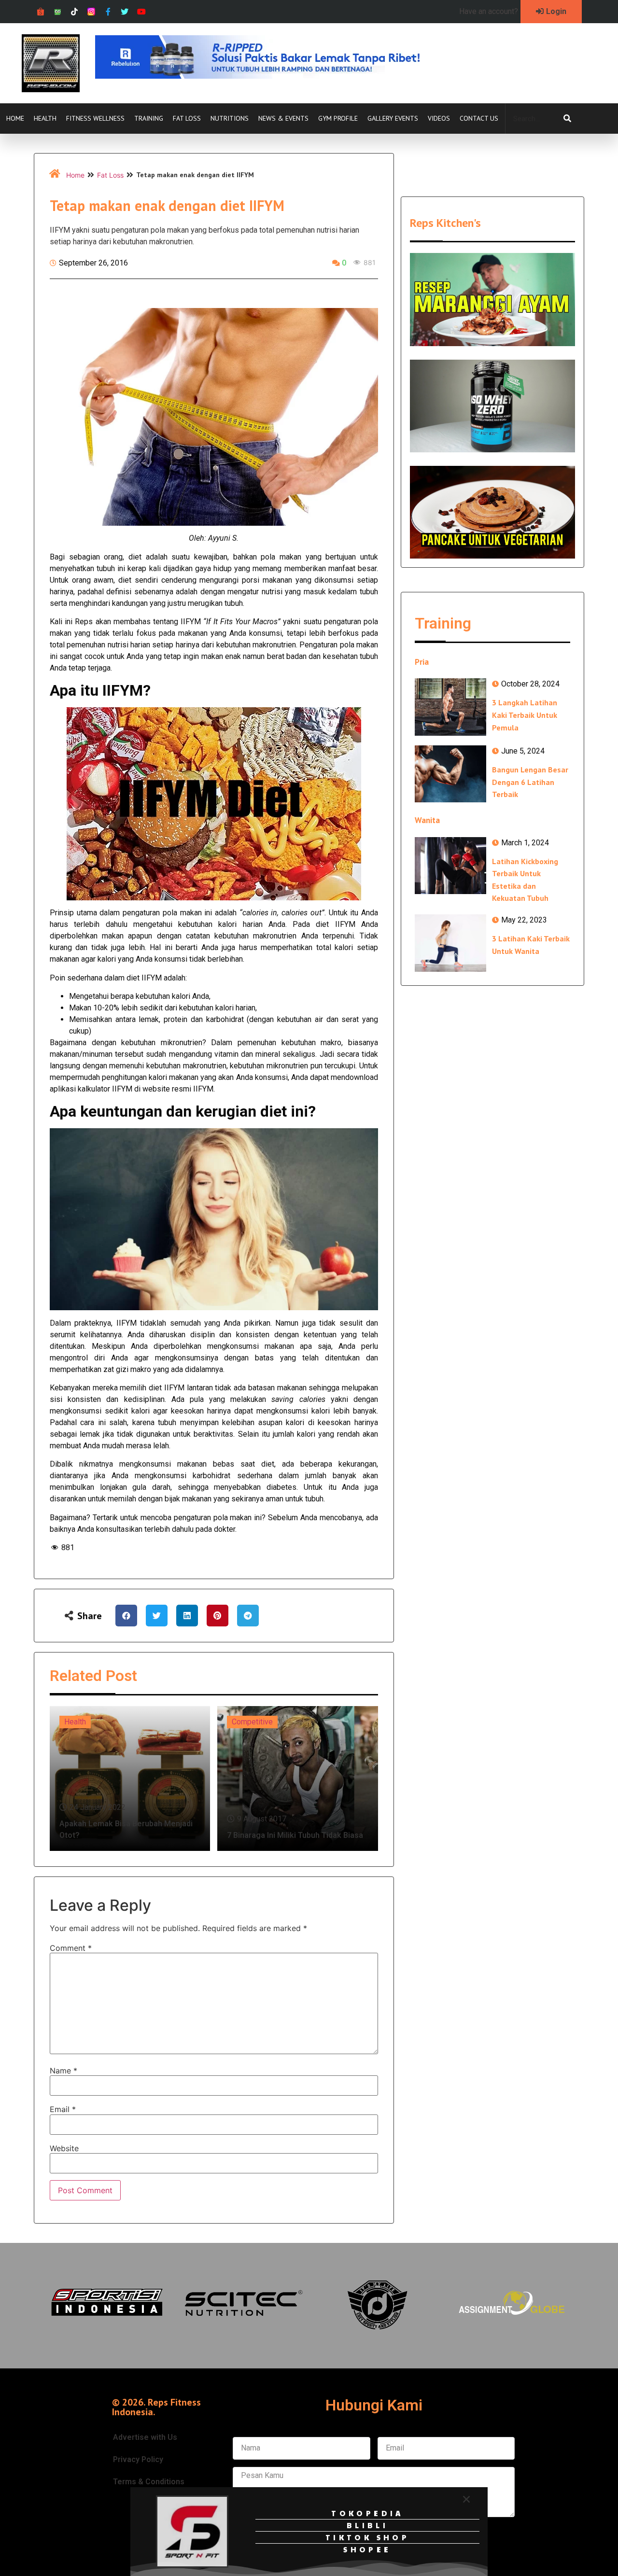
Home (15, 118)
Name (63, 2071)
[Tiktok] (75, 12)
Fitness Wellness (95, 118)
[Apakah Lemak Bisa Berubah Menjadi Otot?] (130, 1778)
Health (45, 118)
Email (63, 2109)
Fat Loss (187, 118)
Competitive (252, 1722)
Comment (71, 1948)
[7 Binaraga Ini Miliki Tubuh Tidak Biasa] (298, 1778)
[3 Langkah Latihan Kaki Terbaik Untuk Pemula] (450, 707)
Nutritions (230, 118)
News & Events (283, 118)
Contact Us (479, 118)
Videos (439, 118)
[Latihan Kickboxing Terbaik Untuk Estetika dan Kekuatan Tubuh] (450, 866)
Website (64, 2148)
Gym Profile (338, 118)
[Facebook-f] (108, 12)
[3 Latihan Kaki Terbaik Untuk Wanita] (450, 943)
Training (149, 118)
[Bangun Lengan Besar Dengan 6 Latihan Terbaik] (450, 774)
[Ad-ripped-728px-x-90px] (271, 76)
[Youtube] (142, 12)
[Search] (567, 119)
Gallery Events (393, 118)
